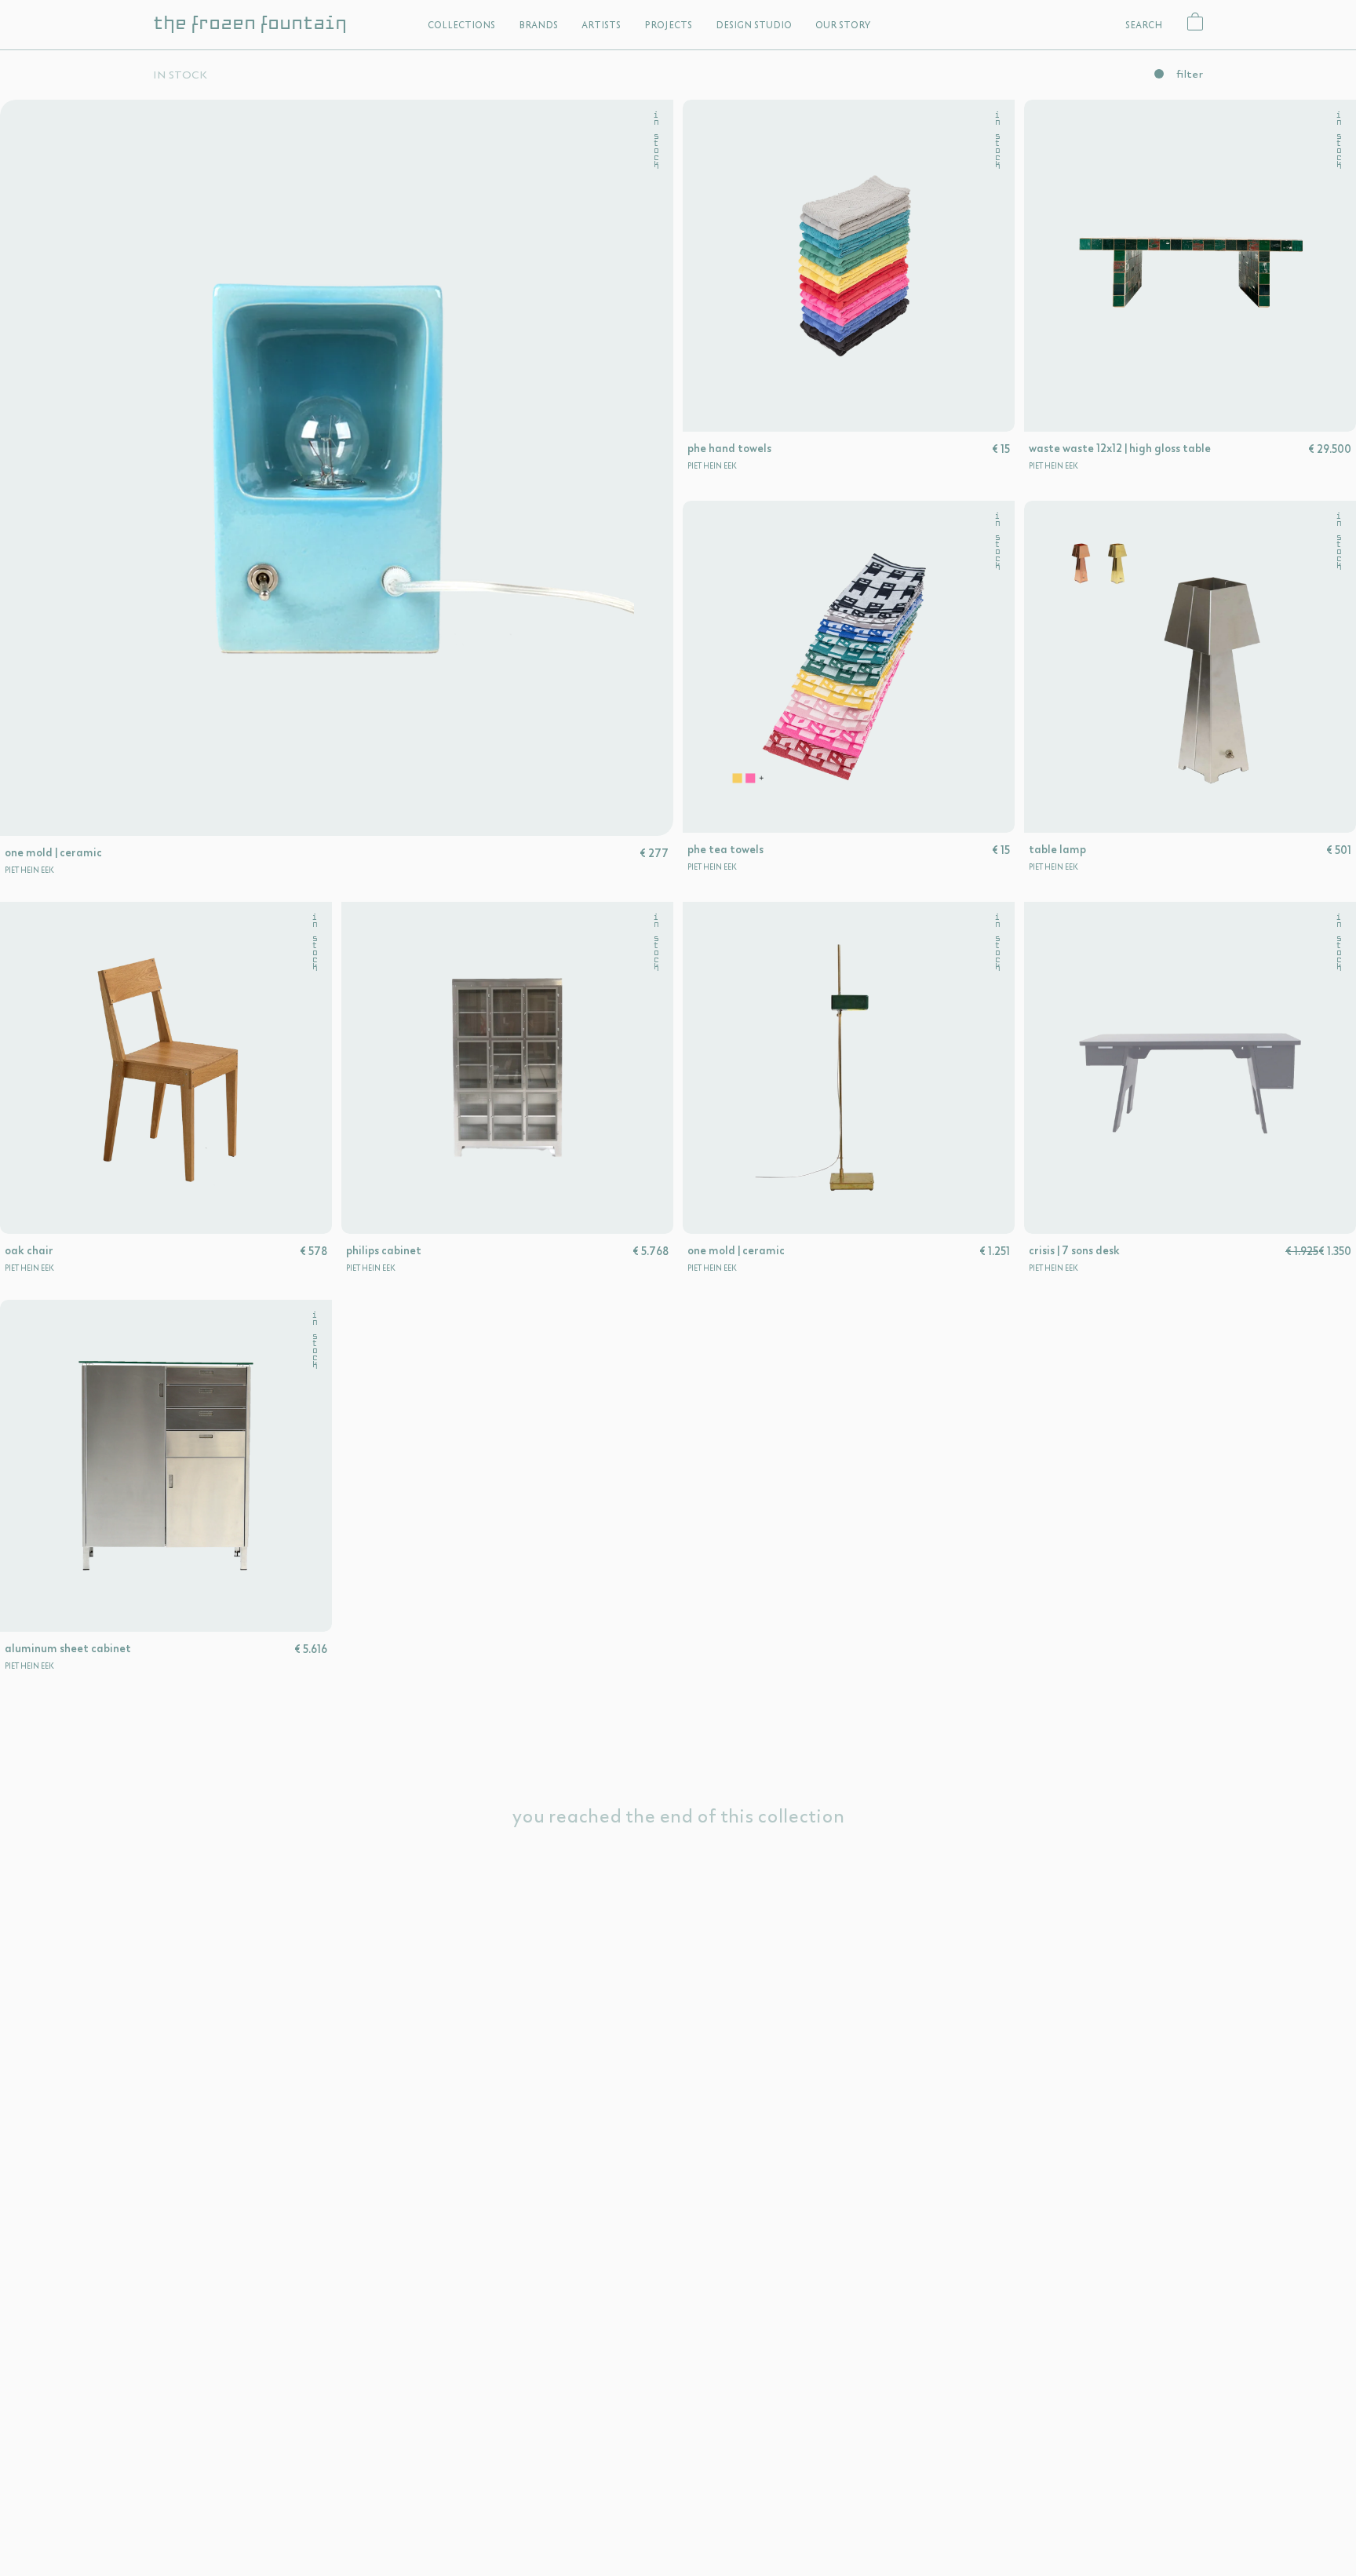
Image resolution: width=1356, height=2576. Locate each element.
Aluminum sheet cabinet (68, 1648)
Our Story (843, 25)
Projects (668, 25)
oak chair (29, 1250)
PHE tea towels (725, 849)
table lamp (1057, 849)
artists (601, 25)
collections (461, 25)
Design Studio (754, 25)
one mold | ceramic (53, 852)
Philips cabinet (384, 1250)
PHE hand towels (729, 448)
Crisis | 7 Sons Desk (1074, 1250)
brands (538, 25)
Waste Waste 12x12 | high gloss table (1120, 448)
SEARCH (1144, 25)
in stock (656, 140)
